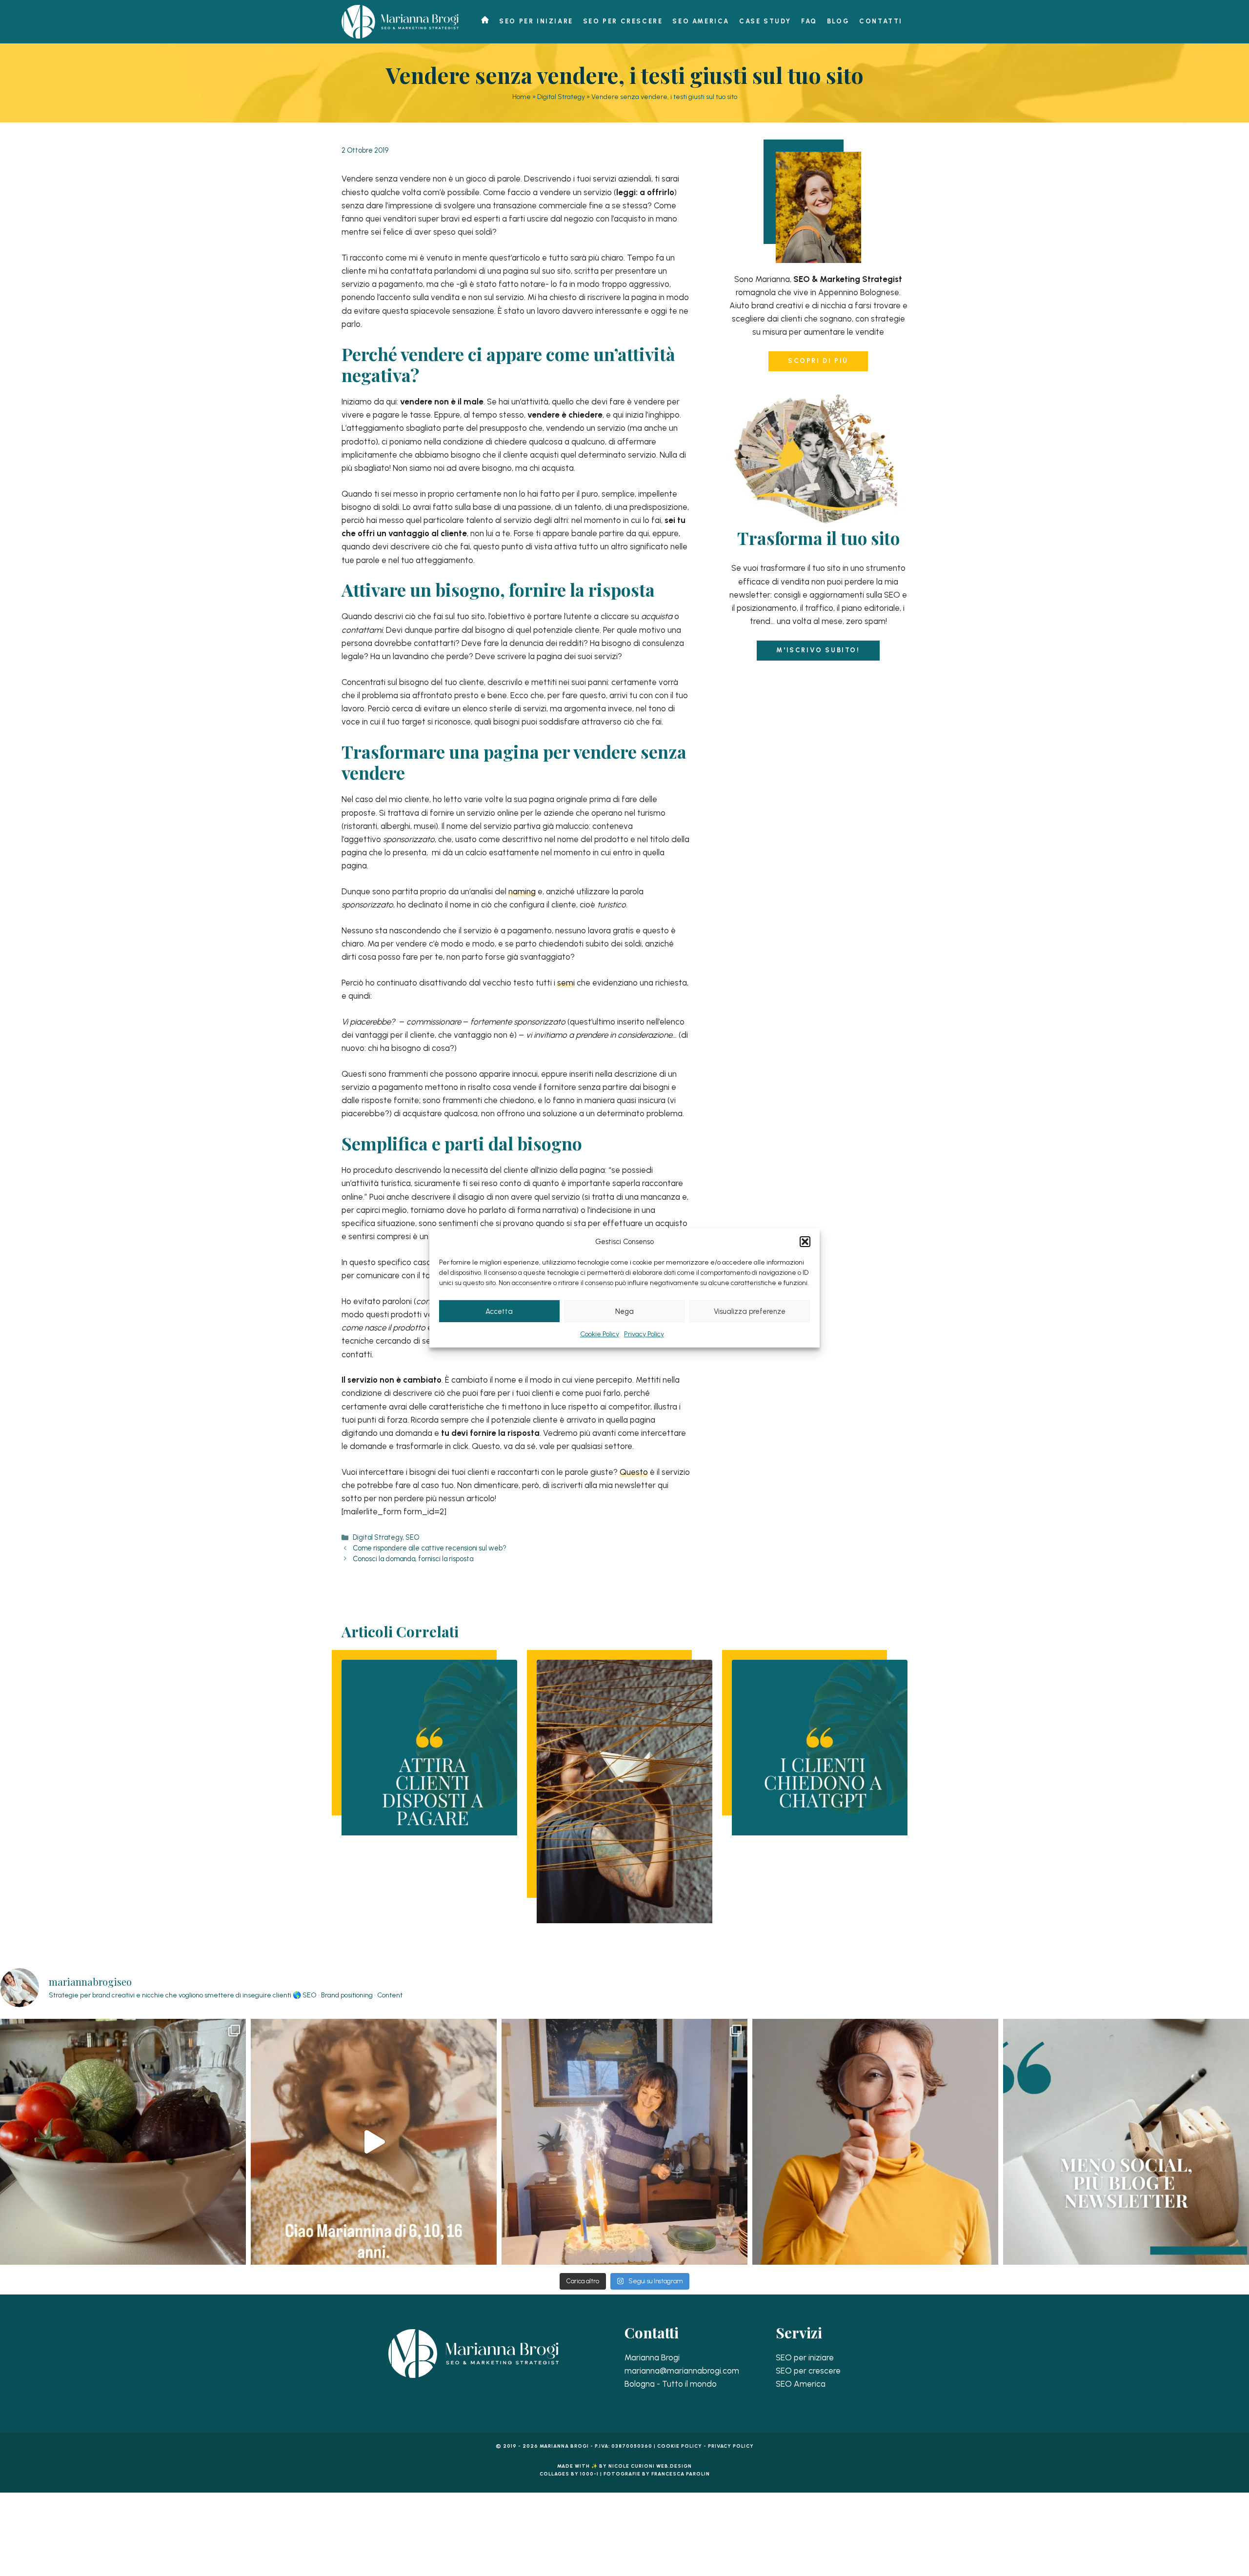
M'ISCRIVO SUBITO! (818, 650)
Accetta (499, 1311)
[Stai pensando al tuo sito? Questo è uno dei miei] (875, 2142)
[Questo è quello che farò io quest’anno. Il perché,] (1126, 2142)
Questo (634, 1472)
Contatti (881, 21)
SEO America (701, 21)
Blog (838, 21)
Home (522, 97)
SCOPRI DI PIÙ (818, 361)
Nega (624, 1311)
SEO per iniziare (536, 21)
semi (566, 983)
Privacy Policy (644, 1334)
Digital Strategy (561, 97)
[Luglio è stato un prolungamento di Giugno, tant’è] (123, 2142)
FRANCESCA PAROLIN (681, 2474)
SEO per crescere (623, 21)
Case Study (765, 21)
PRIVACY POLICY (731, 2446)
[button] (805, 1242)
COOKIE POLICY (680, 2446)
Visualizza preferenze (750, 1311)
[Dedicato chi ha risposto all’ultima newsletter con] (374, 2142)
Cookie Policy (600, 1334)
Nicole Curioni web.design (650, 2466)
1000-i (589, 2474)
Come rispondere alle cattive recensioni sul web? (430, 1548)
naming (522, 891)
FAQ (809, 21)
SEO (412, 1537)
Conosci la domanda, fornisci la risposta (413, 1559)
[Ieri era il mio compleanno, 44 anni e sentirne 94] (624, 2142)
